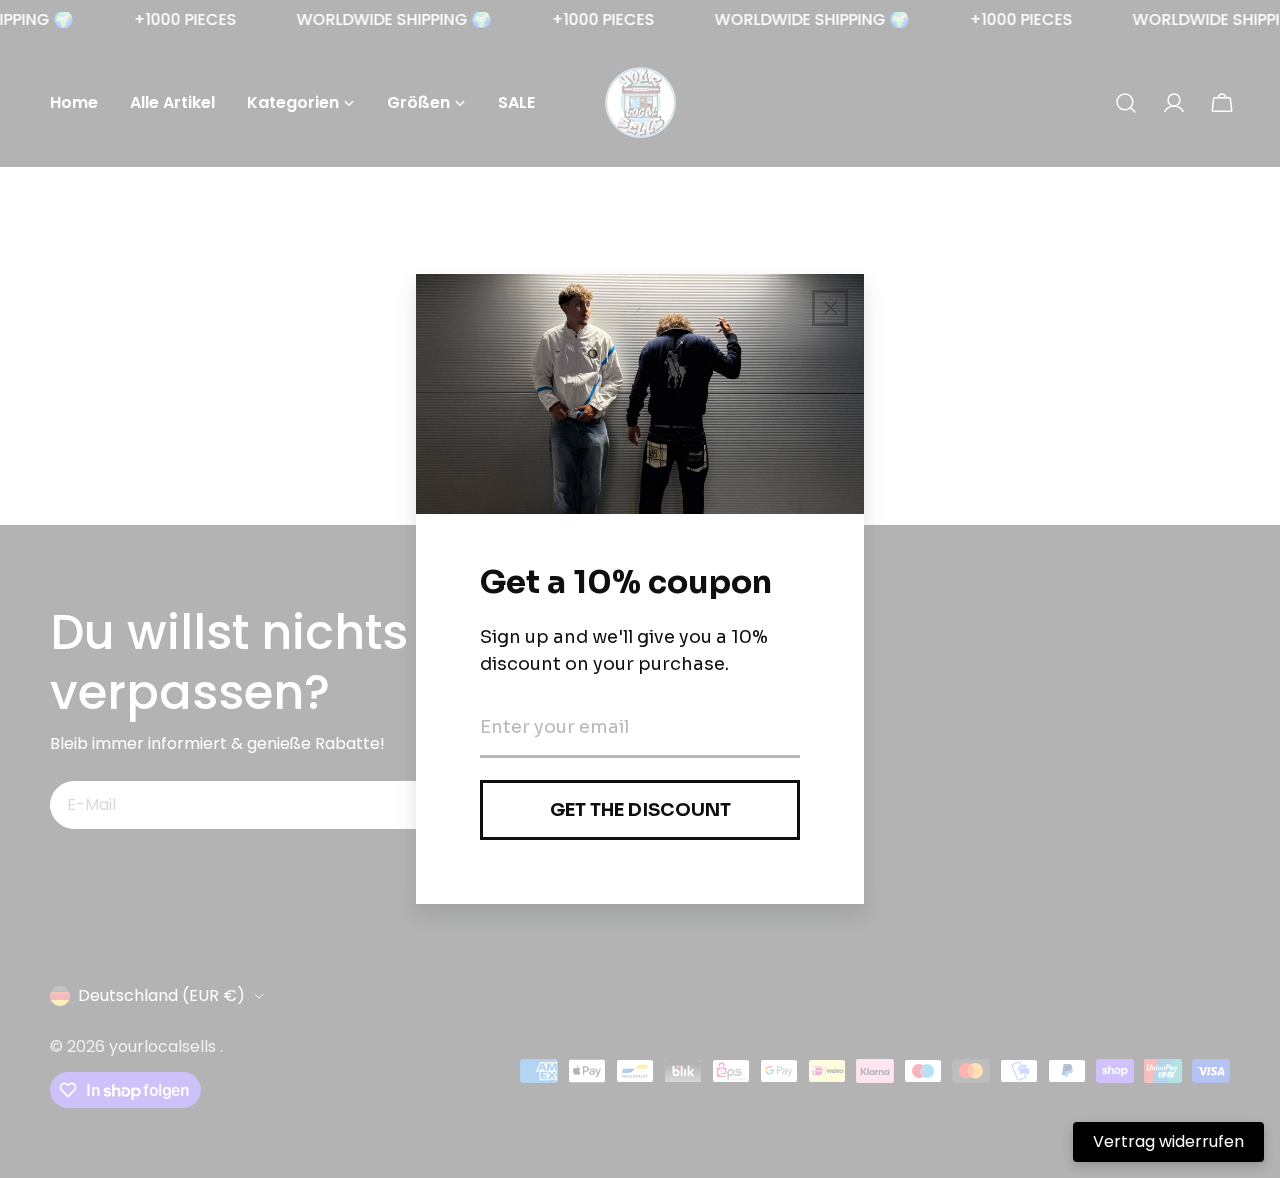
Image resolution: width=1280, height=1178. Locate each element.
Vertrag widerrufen (1168, 1141)
